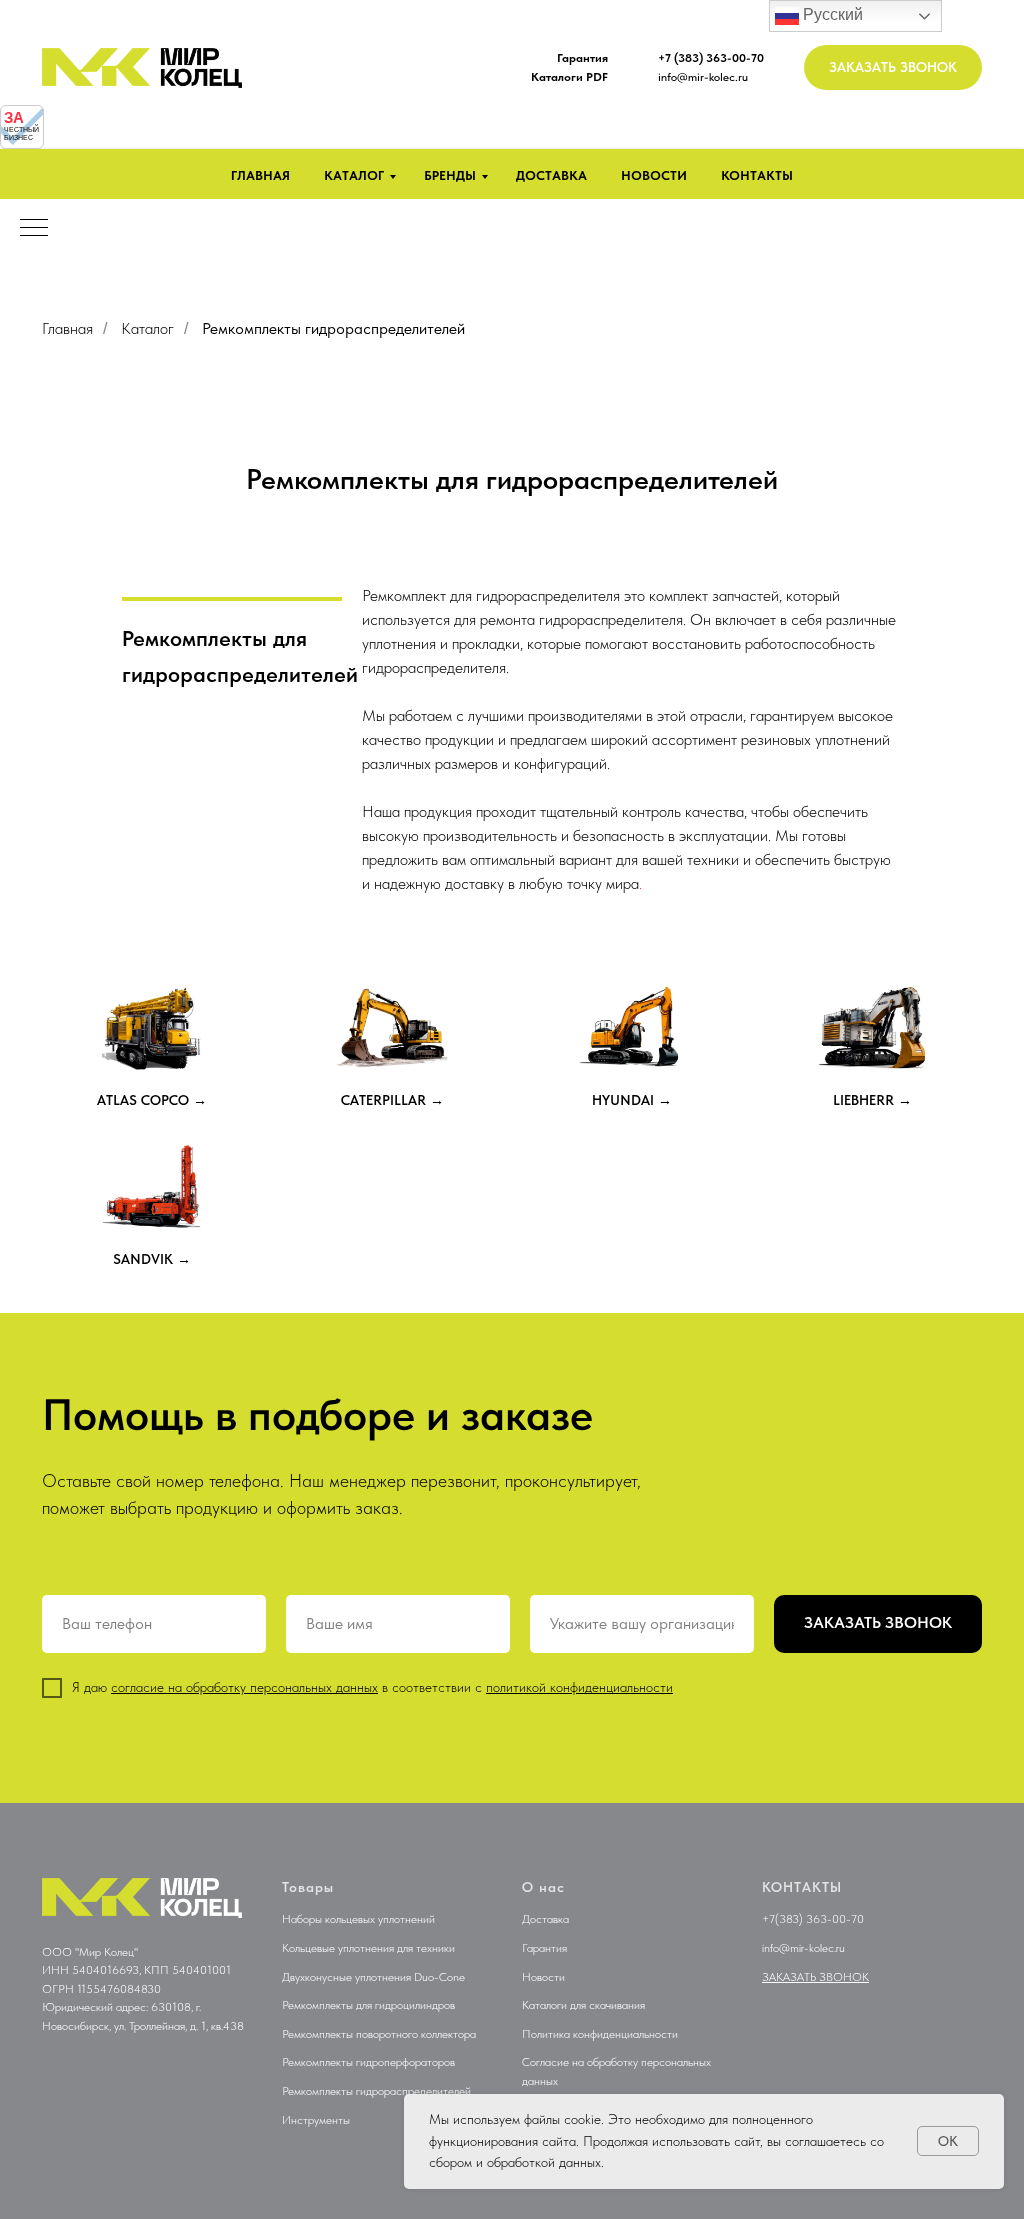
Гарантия (544, 1948)
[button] (893, 67)
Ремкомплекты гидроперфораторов (368, 2062)
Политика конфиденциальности (600, 2034)
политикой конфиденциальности (579, 1687)
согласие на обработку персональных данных (244, 1687)
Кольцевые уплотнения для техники (368, 1948)
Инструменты (316, 2120)
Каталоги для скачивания (583, 2005)
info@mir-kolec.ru (703, 77)
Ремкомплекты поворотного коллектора (379, 2034)
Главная (260, 175)
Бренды (450, 175)
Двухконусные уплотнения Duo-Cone (373, 1977)
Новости (654, 175)
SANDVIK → (152, 1259)
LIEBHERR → (872, 1100)
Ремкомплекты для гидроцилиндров (368, 2005)
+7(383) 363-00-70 (813, 1919)
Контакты (757, 175)
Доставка (551, 175)
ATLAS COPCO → (152, 1100)
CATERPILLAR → (392, 1100)
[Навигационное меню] (34, 229)
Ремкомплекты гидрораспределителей (376, 2091)
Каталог (354, 175)
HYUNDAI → (632, 1100)
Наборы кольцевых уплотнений (358, 1919)
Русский (831, 14)
